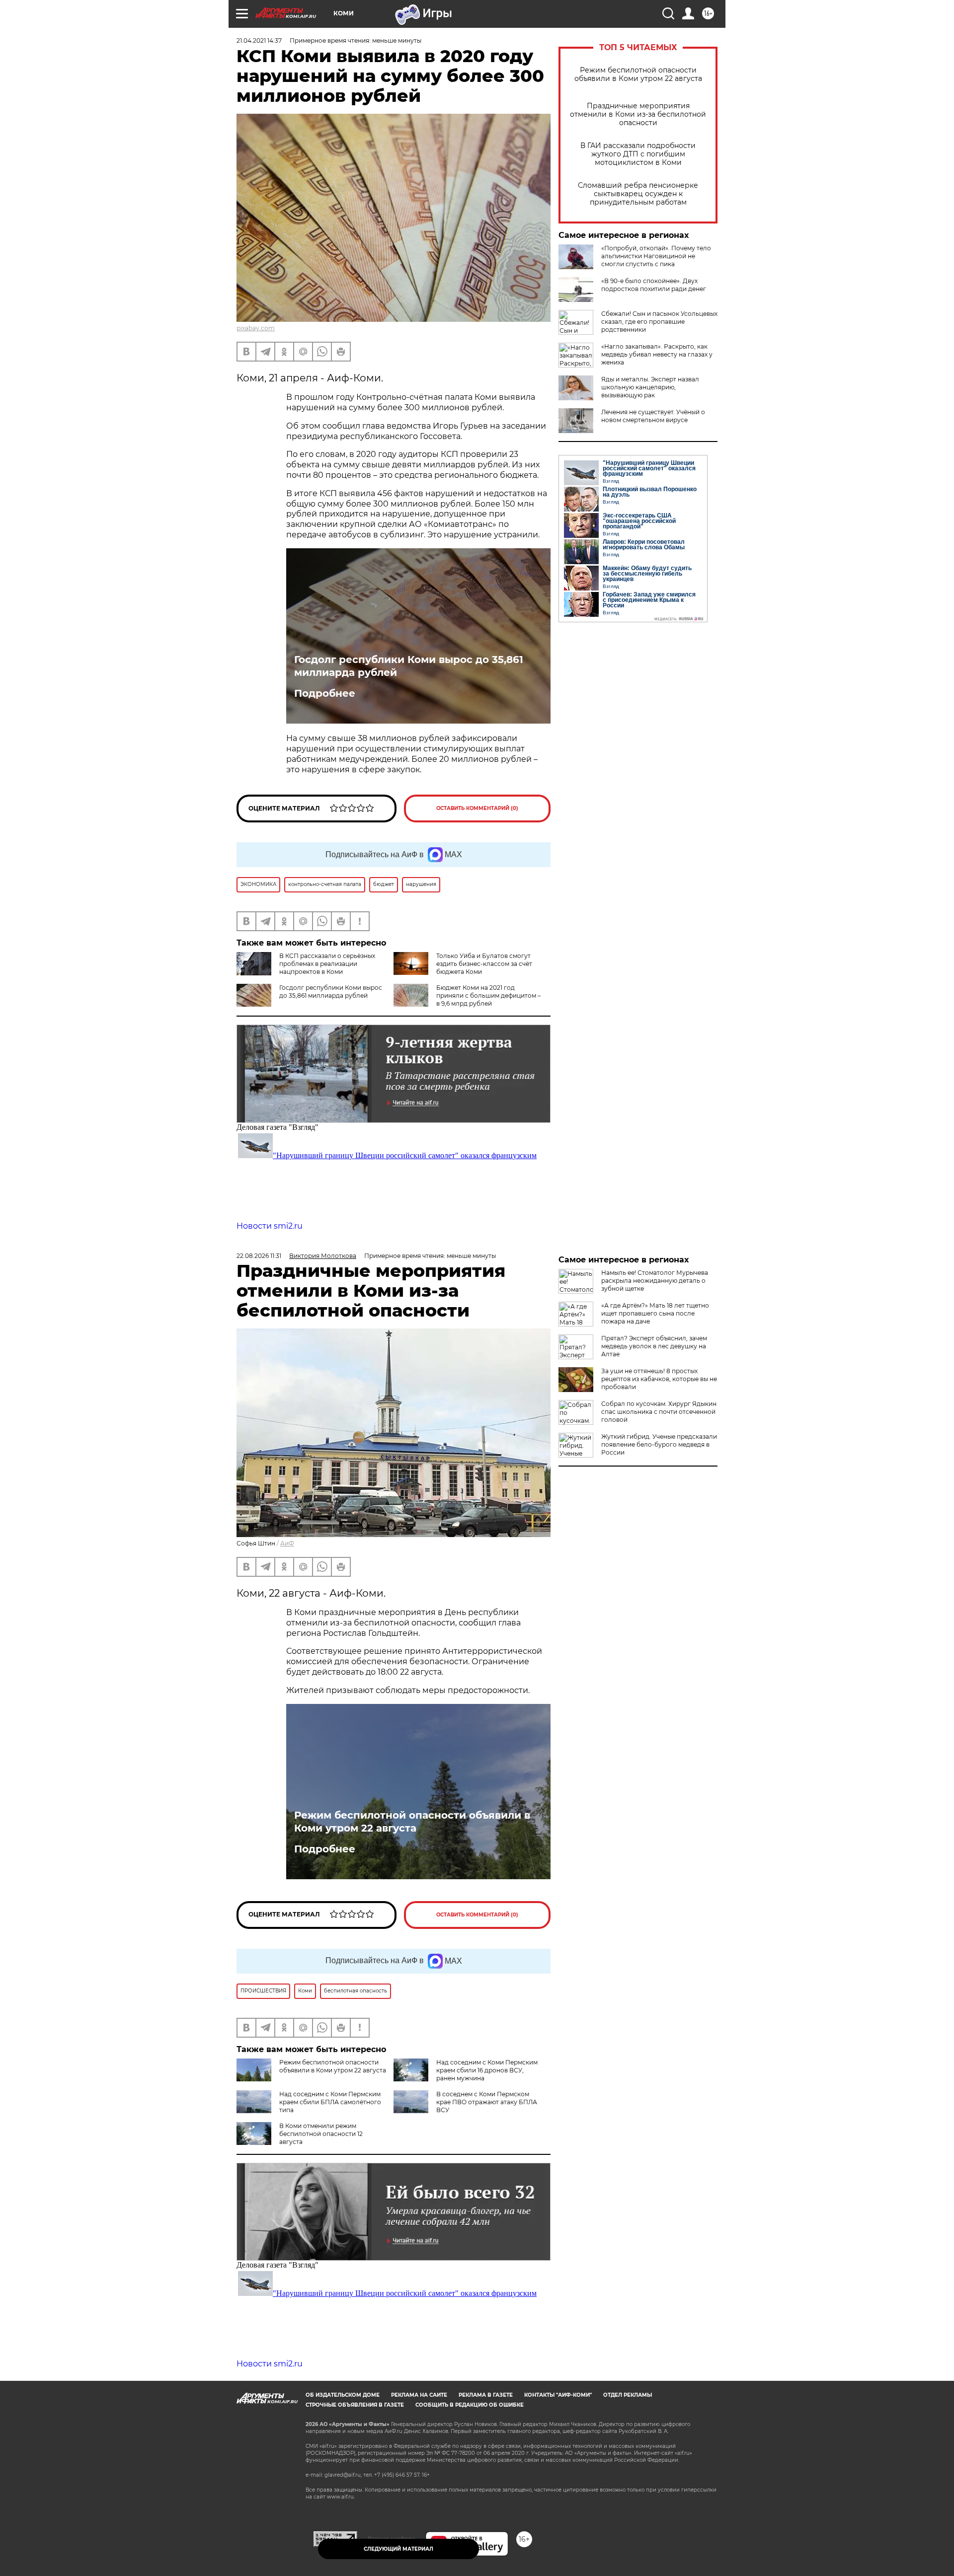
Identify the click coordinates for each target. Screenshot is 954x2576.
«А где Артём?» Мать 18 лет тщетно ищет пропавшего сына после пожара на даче (655, 1313)
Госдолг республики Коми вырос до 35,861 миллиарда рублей (409, 666)
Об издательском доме (343, 2395)
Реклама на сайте (419, 2395)
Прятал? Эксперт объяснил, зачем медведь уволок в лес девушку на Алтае (654, 1346)
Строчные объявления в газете (355, 2405)
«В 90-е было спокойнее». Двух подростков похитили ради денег (654, 285)
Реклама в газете (486, 2395)
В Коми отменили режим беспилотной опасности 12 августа (321, 2134)
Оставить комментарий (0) (477, 808)
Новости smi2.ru (270, 1226)
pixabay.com (256, 328)
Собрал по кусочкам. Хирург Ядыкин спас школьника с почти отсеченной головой (659, 1412)
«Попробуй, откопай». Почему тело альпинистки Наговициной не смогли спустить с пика (656, 256)
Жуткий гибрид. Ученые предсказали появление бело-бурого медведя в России (659, 1444)
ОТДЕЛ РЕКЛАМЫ (628, 2395)
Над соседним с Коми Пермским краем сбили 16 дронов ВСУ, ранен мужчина (487, 2070)
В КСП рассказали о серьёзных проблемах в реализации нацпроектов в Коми (327, 964)
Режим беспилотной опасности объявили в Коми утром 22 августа (638, 74)
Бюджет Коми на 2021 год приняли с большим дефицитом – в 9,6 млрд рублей (488, 995)
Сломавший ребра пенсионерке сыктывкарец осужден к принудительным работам (638, 194)
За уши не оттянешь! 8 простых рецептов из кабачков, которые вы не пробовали (659, 1379)
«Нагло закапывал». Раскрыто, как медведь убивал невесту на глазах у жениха (657, 354)
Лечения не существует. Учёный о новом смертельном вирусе (653, 416)
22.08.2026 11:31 (259, 1256)
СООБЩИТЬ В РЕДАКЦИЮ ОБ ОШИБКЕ (470, 2405)
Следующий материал (398, 2549)
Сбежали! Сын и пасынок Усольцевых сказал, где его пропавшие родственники (659, 322)
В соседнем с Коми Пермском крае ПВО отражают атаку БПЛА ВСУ (487, 2102)
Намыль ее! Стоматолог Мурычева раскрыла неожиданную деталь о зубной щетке (655, 1281)
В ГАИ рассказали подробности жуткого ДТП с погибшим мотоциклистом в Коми (638, 154)
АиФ (287, 1543)
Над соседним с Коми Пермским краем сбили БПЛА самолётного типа (330, 2102)
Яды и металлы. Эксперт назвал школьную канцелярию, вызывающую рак (650, 387)
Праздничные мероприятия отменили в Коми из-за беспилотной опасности (638, 114)
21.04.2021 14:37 (259, 40)
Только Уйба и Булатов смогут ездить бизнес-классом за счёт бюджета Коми (484, 964)
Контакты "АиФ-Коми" (558, 2395)
